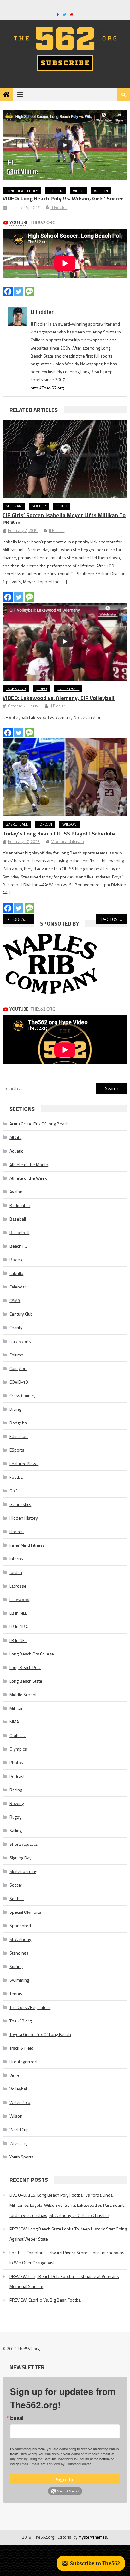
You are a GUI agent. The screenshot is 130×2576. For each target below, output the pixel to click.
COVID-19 (19, 1382)
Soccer (55, 191)
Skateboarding (23, 1871)
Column (16, 1355)
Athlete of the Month (29, 1164)
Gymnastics (20, 1504)
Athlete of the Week (28, 1178)
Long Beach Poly (22, 191)
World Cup (19, 2129)
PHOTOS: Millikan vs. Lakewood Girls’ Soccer (114, 919)
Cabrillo (16, 1273)
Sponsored (20, 1926)
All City (15, 1137)
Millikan (14, 506)
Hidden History (24, 1518)
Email (17, 2418)
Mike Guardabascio (67, 841)
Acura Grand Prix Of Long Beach (39, 1124)
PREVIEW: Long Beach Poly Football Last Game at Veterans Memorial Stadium (64, 2281)
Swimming (19, 1980)
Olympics (18, 1749)
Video (78, 191)
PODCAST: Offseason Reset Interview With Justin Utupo (22, 919)
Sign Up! (65, 2479)
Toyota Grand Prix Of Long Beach (40, 2034)
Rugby (15, 1817)
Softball (17, 1898)
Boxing (16, 1260)
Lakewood (16, 689)
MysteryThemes (93, 2537)
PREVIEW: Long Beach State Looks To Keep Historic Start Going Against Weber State (68, 2234)
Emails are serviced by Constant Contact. (62, 2464)
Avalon (16, 1192)
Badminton (20, 1205)
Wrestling (18, 2143)
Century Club (21, 1314)
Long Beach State (26, 1681)
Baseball (18, 1219)
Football (17, 1477)
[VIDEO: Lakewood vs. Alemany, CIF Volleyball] (65, 642)
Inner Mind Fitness (27, 1545)
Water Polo (20, 2102)
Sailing (16, 1830)
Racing (16, 1790)
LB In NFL (18, 1640)
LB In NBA (19, 1627)
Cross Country (23, 1395)
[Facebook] (8, 291)
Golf (13, 1491)
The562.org (21, 2021)
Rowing (17, 1803)
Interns (16, 1559)
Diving (15, 1409)
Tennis (16, 1994)
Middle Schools (24, 1695)
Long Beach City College (32, 1654)
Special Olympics (25, 1912)
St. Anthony (20, 1939)
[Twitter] (19, 291)
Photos (16, 1762)
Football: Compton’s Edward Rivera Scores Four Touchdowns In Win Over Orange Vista (67, 2258)
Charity (16, 1328)
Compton (18, 1368)
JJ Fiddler (59, 207)
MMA (14, 1722)
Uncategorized (23, 2062)
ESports (17, 1450)
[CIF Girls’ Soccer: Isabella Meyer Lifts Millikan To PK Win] (65, 459)
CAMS (15, 1300)
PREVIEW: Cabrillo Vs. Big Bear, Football (46, 2300)
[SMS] (29, 291)
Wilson (101, 191)
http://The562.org (47, 388)
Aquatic (16, 1151)
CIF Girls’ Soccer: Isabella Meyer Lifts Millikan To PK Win (64, 519)
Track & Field (21, 2048)
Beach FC (18, 1246)
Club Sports (20, 1341)
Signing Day (21, 1858)
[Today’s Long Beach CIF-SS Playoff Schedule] (65, 777)
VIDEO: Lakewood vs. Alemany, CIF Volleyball (59, 698)
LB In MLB (19, 1613)
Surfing (16, 1966)
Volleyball (68, 689)
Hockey (17, 1531)
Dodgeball (19, 1423)
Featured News (24, 1463)
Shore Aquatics (24, 1844)
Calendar (18, 1287)
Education (19, 1436)
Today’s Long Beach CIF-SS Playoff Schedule (59, 833)
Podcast (17, 1776)
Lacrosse (18, 1586)
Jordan (45, 824)
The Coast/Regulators (30, 2007)
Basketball (17, 824)
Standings (19, 1953)
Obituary (18, 1735)
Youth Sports (21, 2157)
